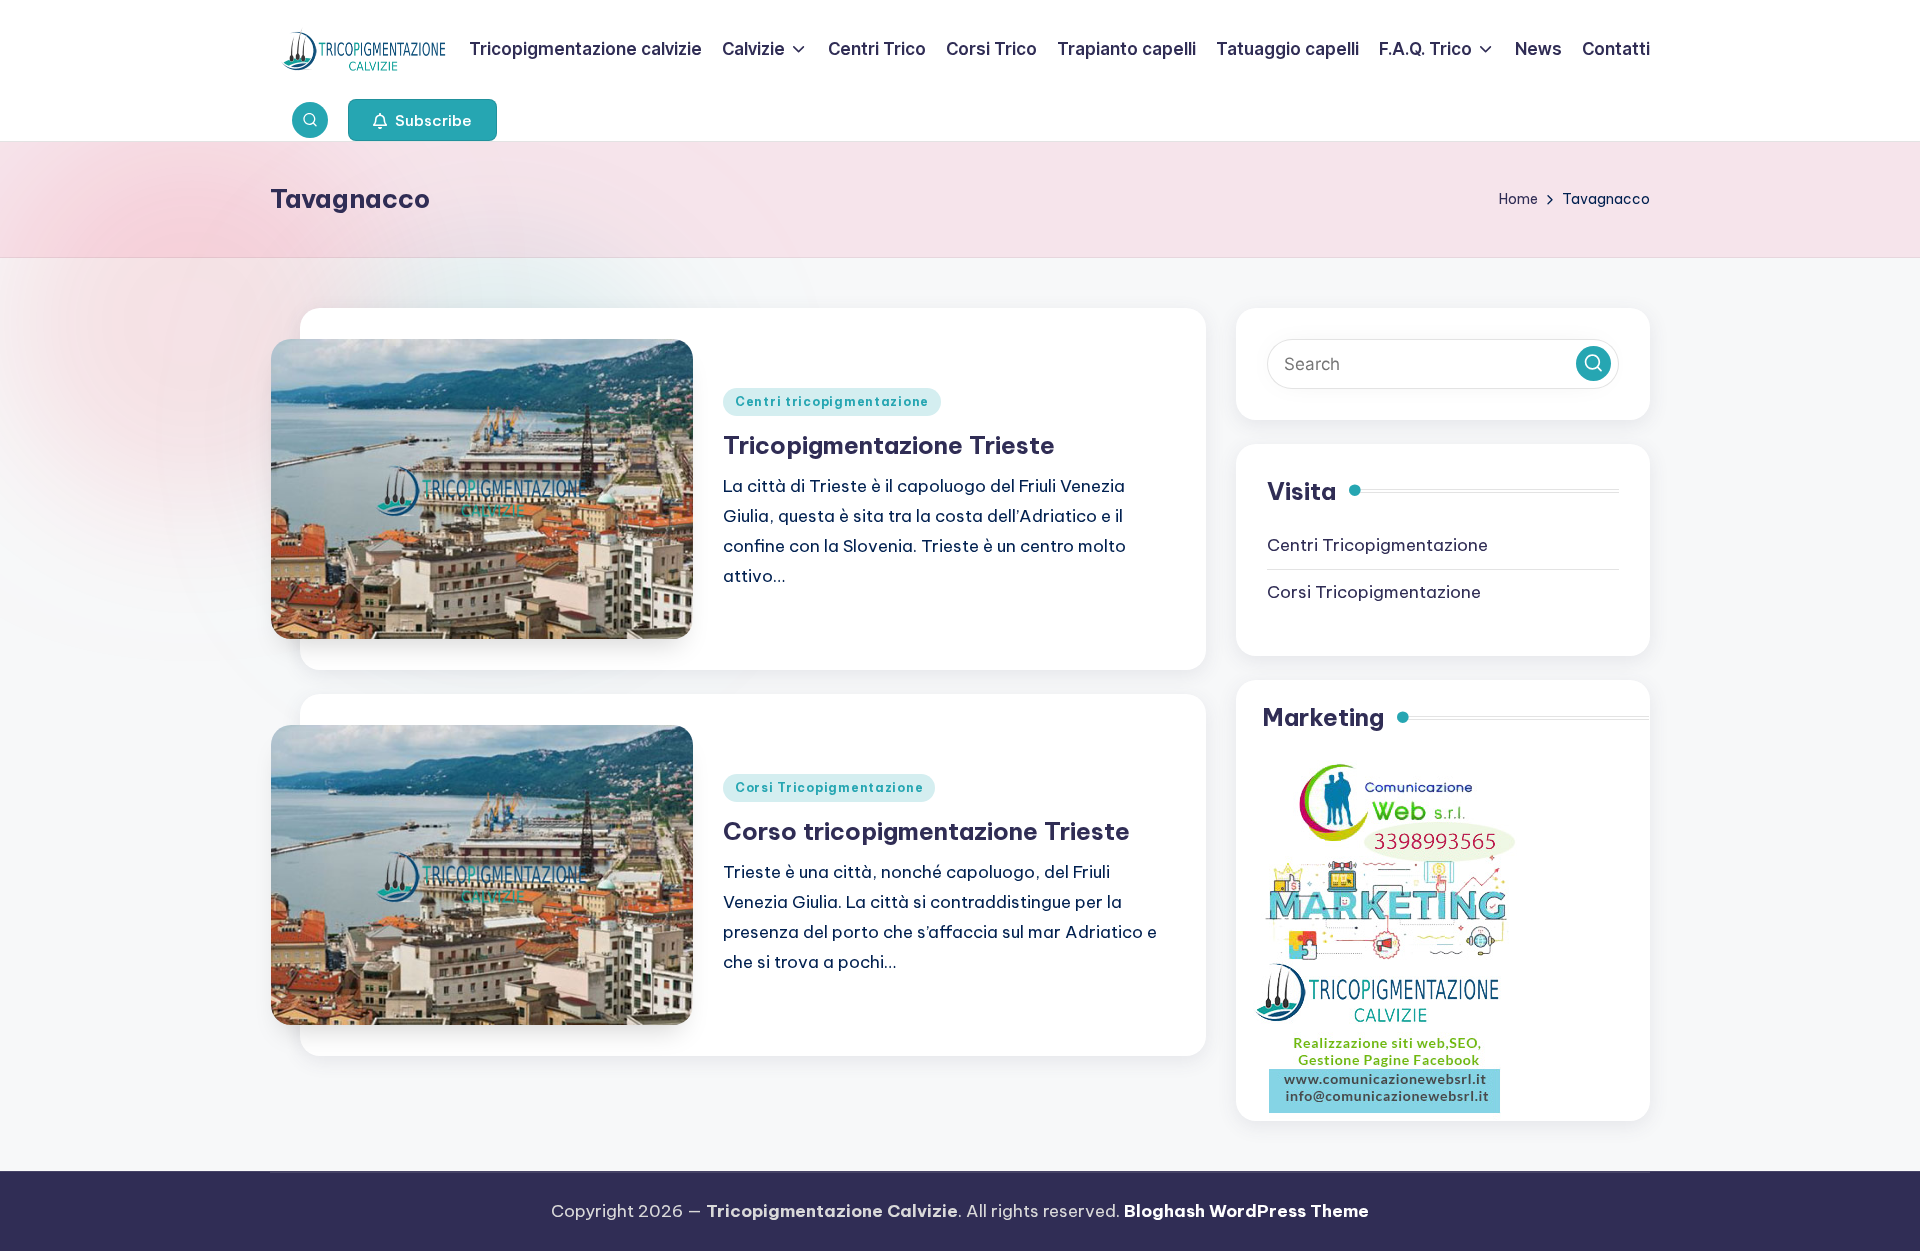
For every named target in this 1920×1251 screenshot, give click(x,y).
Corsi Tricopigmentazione (829, 787)
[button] (422, 120)
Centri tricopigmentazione (832, 401)
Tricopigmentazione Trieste (889, 445)
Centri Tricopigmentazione (1377, 545)
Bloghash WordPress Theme (1246, 1211)
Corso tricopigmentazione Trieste (926, 831)
